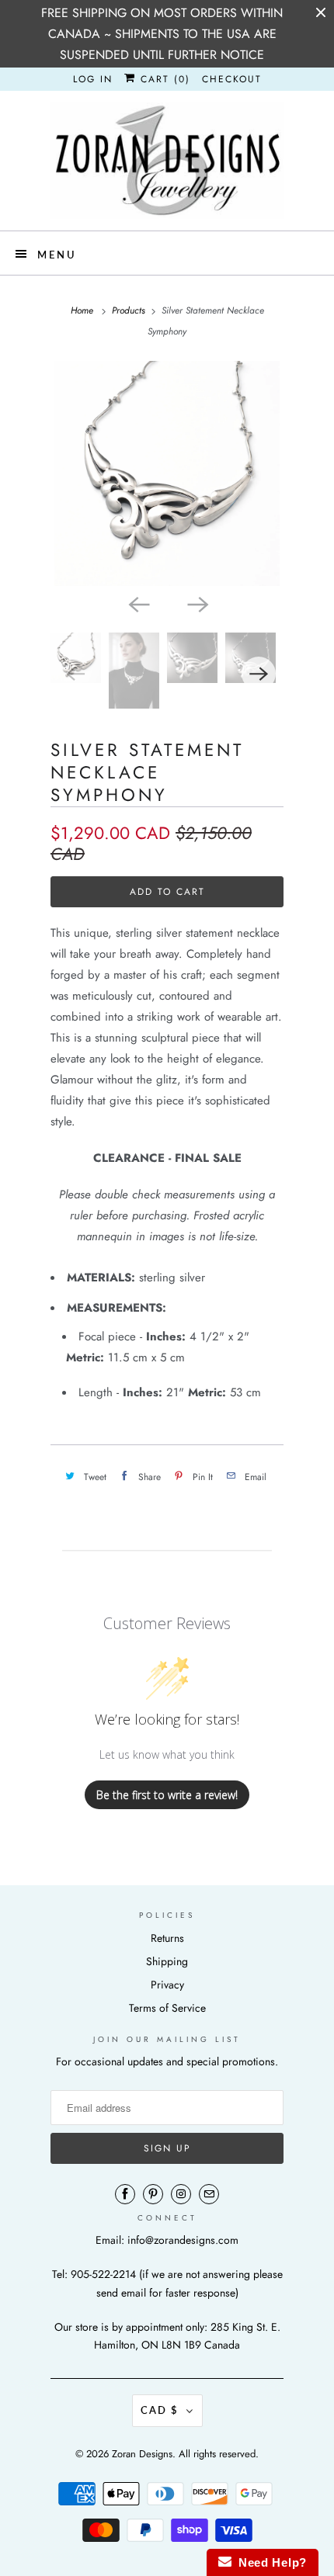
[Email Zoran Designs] (209, 2194)
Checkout (232, 79)
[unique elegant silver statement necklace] (167, 473)
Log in (93, 79)
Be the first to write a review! (167, 1795)
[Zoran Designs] (167, 161)
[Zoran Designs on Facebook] (125, 2194)
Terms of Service (167, 2008)
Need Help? (269, 2562)
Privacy (167, 1985)
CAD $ (160, 2410)
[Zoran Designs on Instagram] (181, 2194)
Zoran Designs (142, 2454)
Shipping (167, 1961)
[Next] (197, 603)
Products (129, 310)
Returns (167, 1938)
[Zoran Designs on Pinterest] (153, 2194)
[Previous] (137, 603)
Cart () (163, 79)
